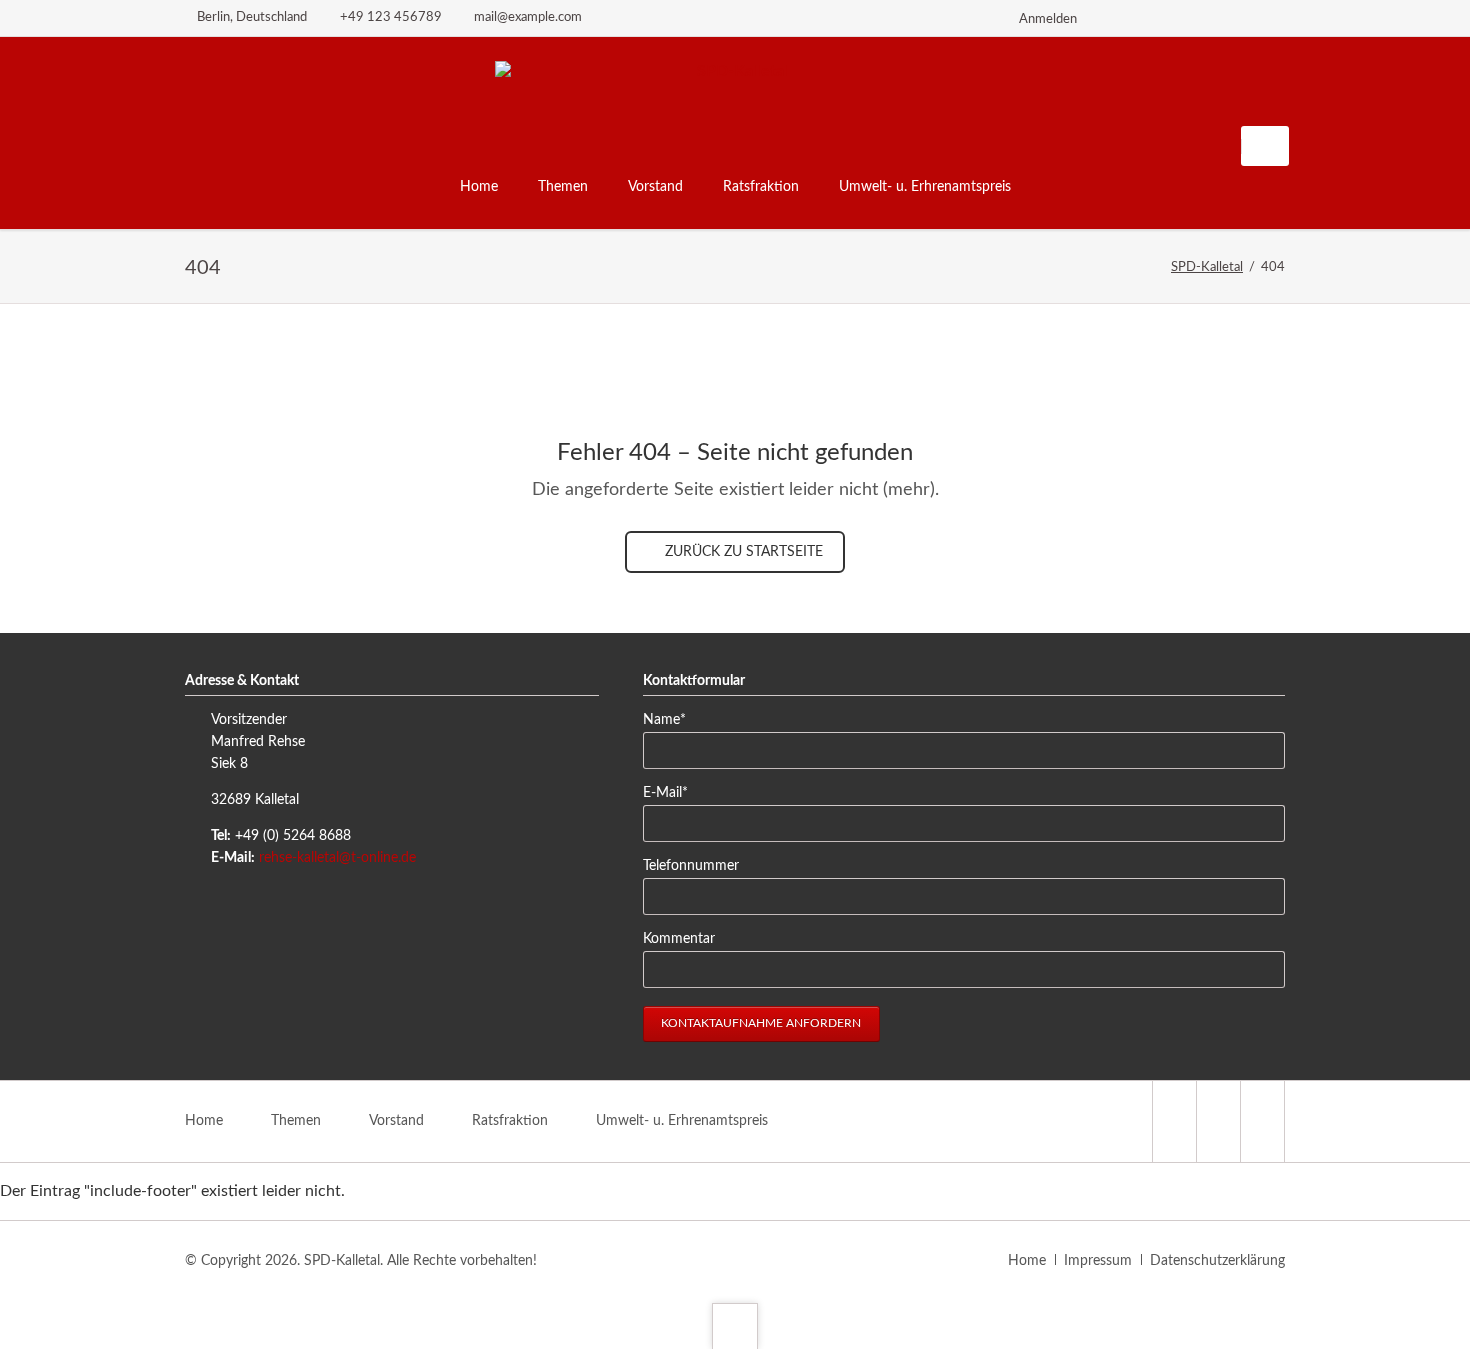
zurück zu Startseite (742, 552)
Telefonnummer (691, 866)
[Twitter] (1127, 18)
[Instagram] (1199, 18)
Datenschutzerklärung (1217, 1261)
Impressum (1098, 1261)
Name (673, 719)
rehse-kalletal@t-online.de (337, 858)
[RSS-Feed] (1271, 18)
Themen (296, 1121)
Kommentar (679, 939)
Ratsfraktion (510, 1121)
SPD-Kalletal (1207, 267)
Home (204, 1121)
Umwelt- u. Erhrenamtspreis (682, 1121)
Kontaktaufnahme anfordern (761, 1023)
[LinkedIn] (1163, 18)
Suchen (1267, 146)
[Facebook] (1235, 18)
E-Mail (673, 792)
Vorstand (396, 1121)
